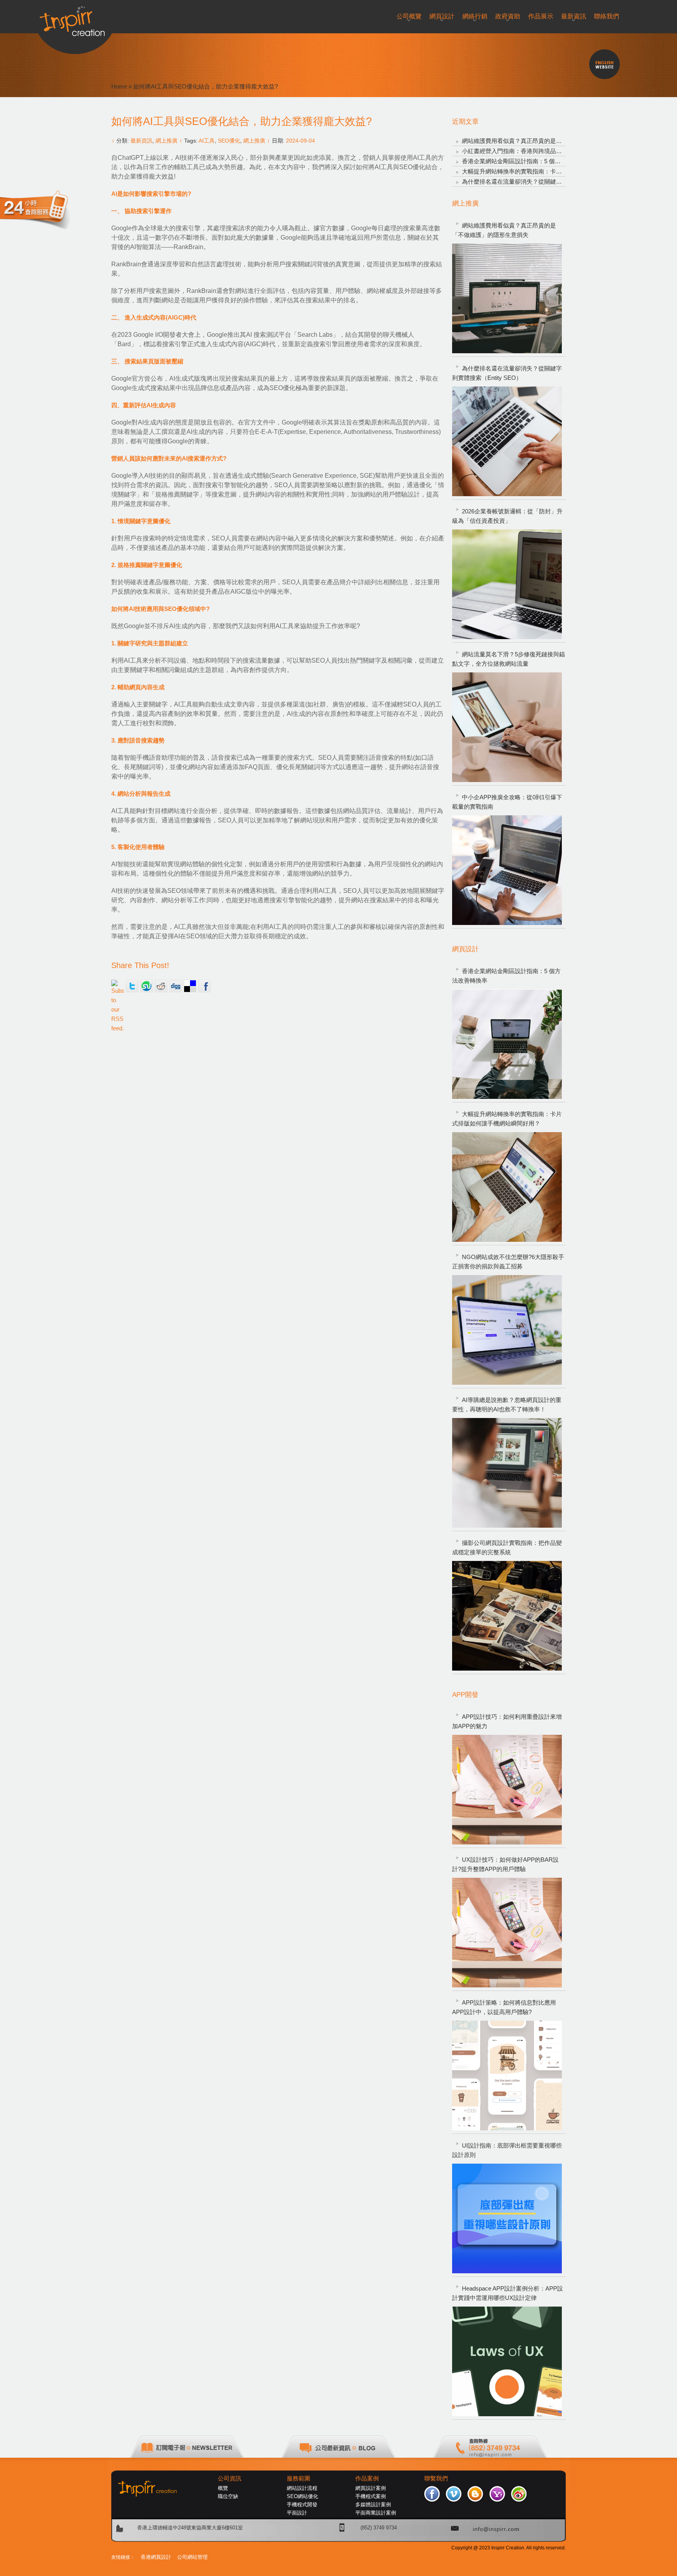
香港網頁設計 (156, 2557)
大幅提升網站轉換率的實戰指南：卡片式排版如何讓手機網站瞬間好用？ (556, 171)
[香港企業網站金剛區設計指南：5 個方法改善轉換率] (507, 1044)
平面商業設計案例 (376, 2513)
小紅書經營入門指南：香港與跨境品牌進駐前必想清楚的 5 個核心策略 (553, 151)
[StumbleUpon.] (147, 986)
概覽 (223, 2488)
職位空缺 (228, 2496)
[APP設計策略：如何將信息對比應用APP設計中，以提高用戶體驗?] (507, 2076)
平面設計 (297, 2513)
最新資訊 (141, 141)
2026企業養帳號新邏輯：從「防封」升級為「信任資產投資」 (507, 516)
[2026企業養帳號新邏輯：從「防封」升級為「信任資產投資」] (507, 584)
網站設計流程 (302, 2488)
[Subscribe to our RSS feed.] (118, 986)
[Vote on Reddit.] (161, 986)
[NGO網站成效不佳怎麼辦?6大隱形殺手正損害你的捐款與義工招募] (507, 1330)
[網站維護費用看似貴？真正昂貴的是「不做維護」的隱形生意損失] (507, 298)
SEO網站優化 (302, 2496)
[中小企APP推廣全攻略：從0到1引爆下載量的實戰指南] (507, 870)
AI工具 (207, 141)
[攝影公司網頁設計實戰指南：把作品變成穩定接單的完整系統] (507, 1616)
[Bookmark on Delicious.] (190, 986)
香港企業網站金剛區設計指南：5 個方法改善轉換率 (529, 161)
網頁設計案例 (371, 2488)
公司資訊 (230, 2478)
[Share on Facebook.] (205, 986)
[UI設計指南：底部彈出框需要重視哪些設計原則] (507, 2218)
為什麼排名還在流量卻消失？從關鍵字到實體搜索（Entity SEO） (547, 182)
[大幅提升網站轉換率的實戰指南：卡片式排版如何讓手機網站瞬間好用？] (507, 1187)
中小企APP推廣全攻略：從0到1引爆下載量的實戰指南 (507, 802)
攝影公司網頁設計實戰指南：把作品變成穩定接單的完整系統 (507, 1547)
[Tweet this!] (132, 986)
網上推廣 (167, 141)
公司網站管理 (192, 2557)
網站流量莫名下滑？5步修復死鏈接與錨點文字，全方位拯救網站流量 (509, 659)
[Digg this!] (176, 986)
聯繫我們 (436, 2478)
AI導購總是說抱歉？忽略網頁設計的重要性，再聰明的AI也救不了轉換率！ (507, 1405)
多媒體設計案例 (373, 2505)
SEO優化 (229, 141)
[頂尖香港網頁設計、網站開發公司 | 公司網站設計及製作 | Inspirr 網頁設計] (75, 18)
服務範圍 (299, 2478)
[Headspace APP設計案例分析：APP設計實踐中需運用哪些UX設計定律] (507, 2361)
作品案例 (367, 2478)
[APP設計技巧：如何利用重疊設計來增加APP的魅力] (507, 1790)
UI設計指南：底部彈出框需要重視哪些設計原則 (507, 2150)
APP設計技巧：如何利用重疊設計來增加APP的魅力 (507, 1721)
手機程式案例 (371, 2496)
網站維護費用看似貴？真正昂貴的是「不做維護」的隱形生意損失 (547, 141)
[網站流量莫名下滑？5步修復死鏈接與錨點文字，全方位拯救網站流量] (507, 727)
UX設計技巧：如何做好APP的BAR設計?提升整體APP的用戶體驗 (505, 1864)
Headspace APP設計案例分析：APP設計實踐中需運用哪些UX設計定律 (508, 2293)
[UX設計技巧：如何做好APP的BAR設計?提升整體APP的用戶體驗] (507, 1933)
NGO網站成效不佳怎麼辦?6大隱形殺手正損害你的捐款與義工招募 (508, 1262)
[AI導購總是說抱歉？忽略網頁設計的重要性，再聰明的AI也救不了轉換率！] (507, 1473)
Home (119, 86)
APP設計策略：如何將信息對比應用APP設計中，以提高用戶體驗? (504, 2007)
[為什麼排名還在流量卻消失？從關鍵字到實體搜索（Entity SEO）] (507, 441)
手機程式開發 (302, 2505)
